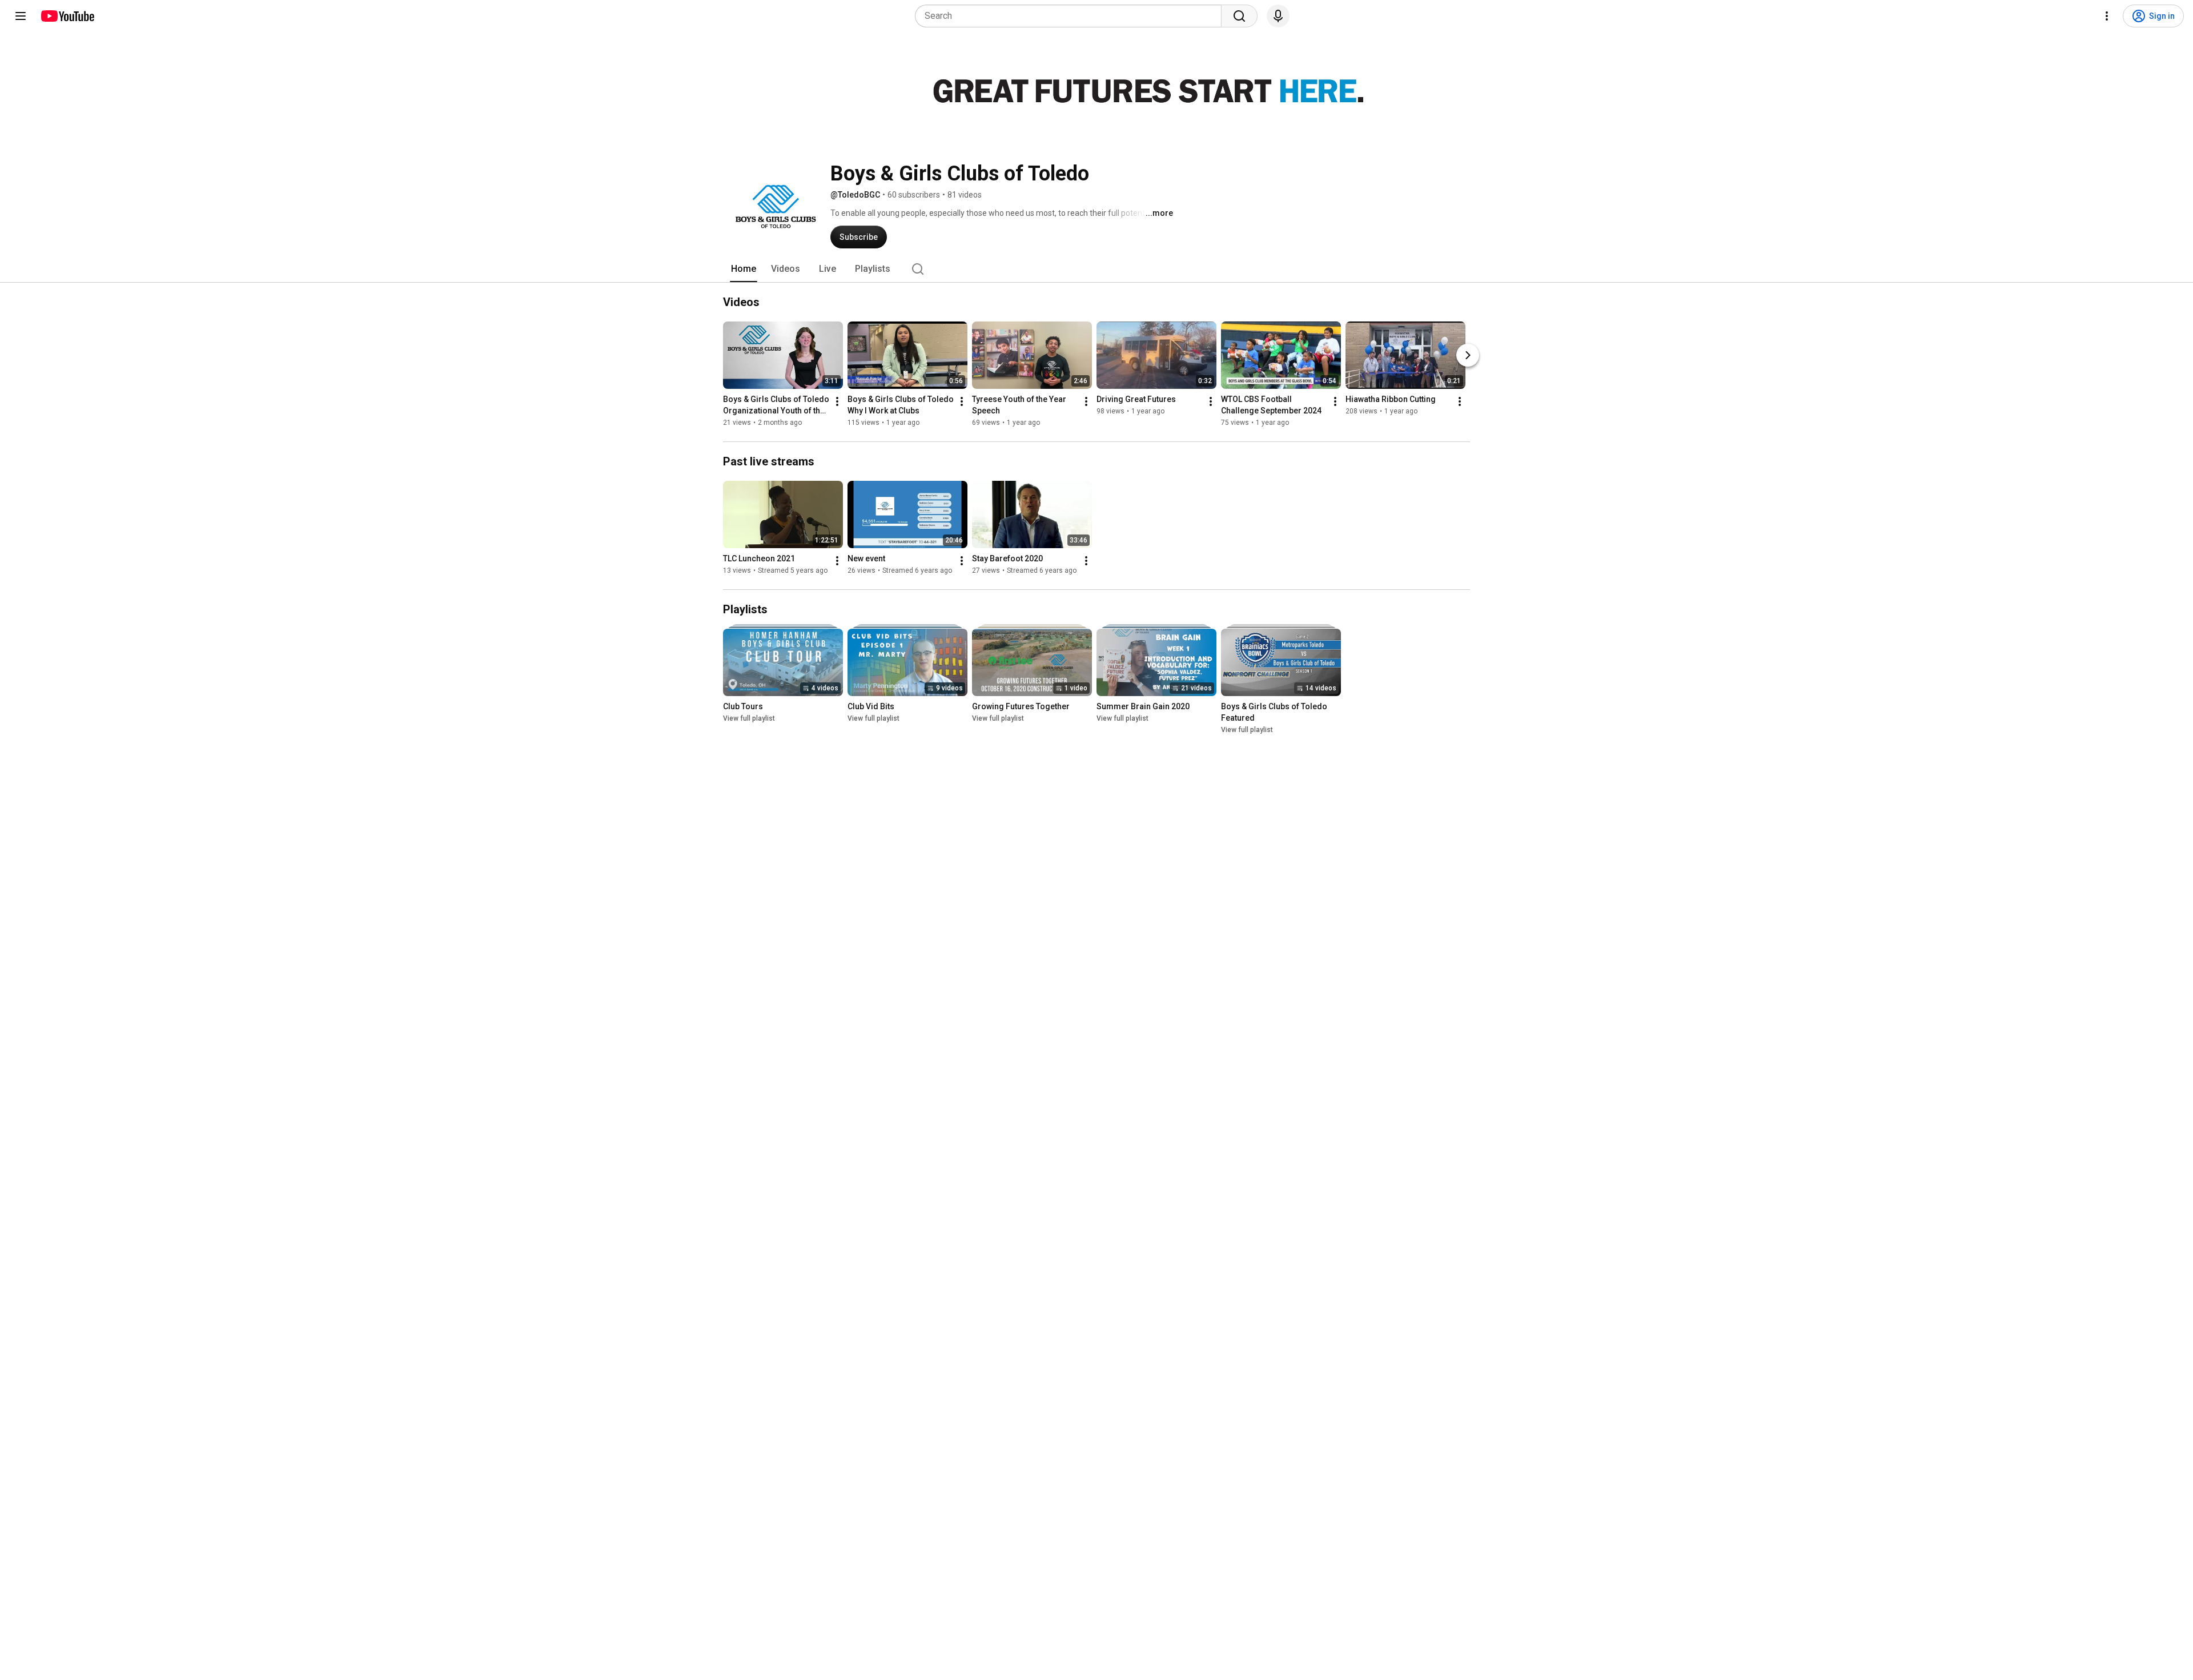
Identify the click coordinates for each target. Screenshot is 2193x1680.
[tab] (744, 269)
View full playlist (749, 718)
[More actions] (837, 401)
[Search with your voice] (1278, 16)
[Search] (1239, 16)
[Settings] (2107, 16)
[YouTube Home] (67, 16)
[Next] (1468, 355)
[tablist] (1096, 269)
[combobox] (1072, 16)
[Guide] (21, 16)
